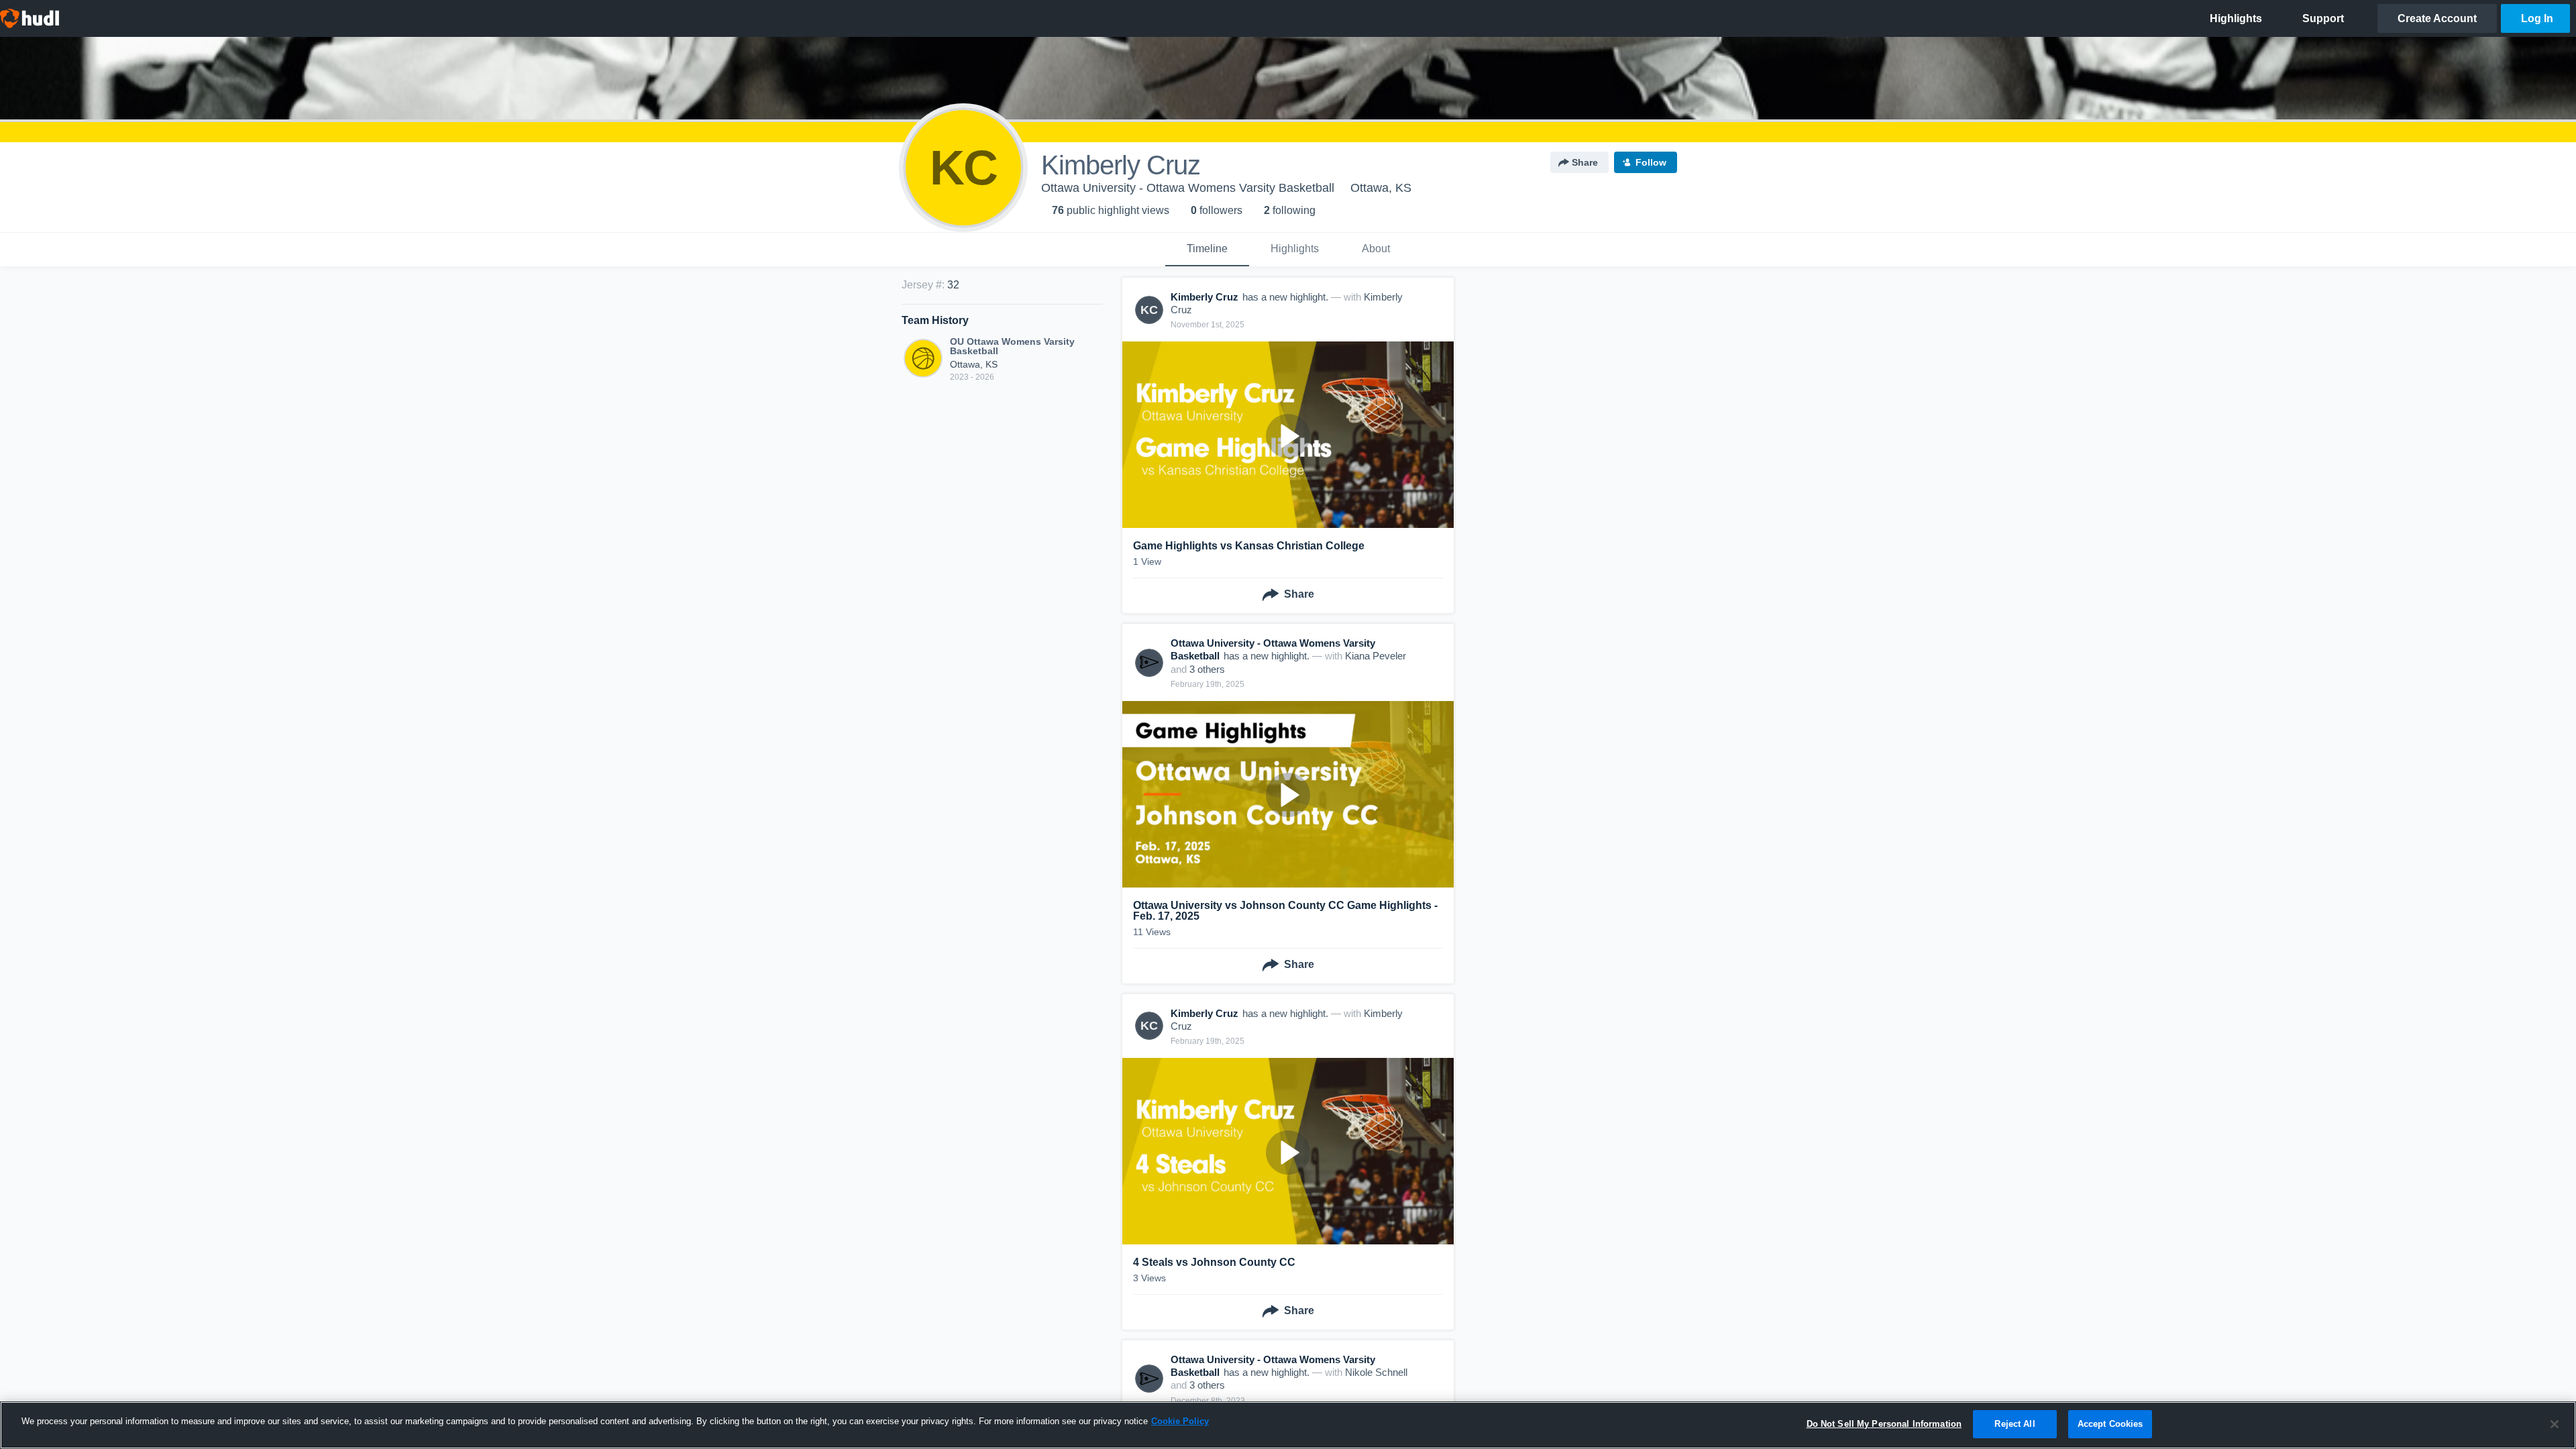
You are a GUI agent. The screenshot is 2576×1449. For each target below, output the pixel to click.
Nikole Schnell (1376, 1372)
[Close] (2555, 1424)
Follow (1651, 162)
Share (1585, 162)
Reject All (2015, 1424)
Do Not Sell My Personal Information (1884, 1424)
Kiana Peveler (1376, 656)
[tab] (1207, 250)
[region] (1288, 1425)
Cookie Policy (1180, 1421)
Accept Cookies (2110, 1424)
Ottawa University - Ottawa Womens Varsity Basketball (1188, 188)
